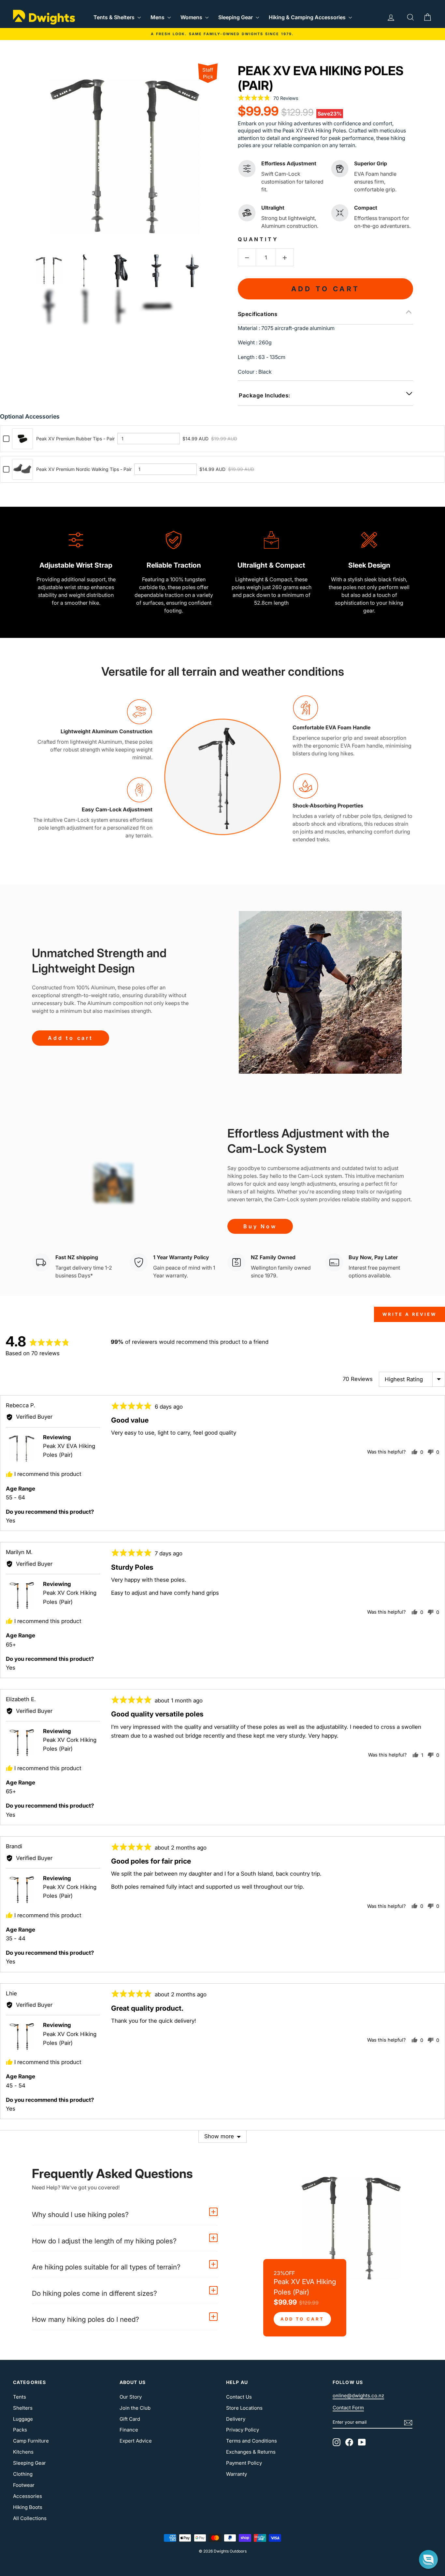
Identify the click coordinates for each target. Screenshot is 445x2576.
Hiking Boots (28, 2507)
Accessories (28, 2496)
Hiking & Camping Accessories (308, 17)
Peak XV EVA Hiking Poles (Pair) (321, 78)
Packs (20, 2430)
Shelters (23, 2408)
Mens (158, 17)
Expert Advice (136, 2441)
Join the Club (135, 2408)
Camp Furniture (31, 2441)
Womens (192, 17)
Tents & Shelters (115, 17)
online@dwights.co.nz (358, 2396)
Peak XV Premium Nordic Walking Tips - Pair (84, 469)
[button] (428, 2559)
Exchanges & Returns (251, 2452)
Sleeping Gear (236, 17)
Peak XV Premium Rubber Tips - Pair (75, 439)
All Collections (30, 2518)
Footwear (24, 2485)
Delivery (236, 2419)
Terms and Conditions (251, 2441)
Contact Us (239, 2397)
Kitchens (23, 2452)
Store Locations (244, 2408)
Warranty (237, 2474)
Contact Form (348, 2408)
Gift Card (130, 2419)
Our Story (131, 2397)
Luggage (23, 2419)
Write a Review (409, 1314)
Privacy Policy (243, 2430)
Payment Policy (244, 2463)
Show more (219, 2136)
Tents (20, 2397)
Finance (129, 2430)
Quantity (258, 239)
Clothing (23, 2474)
